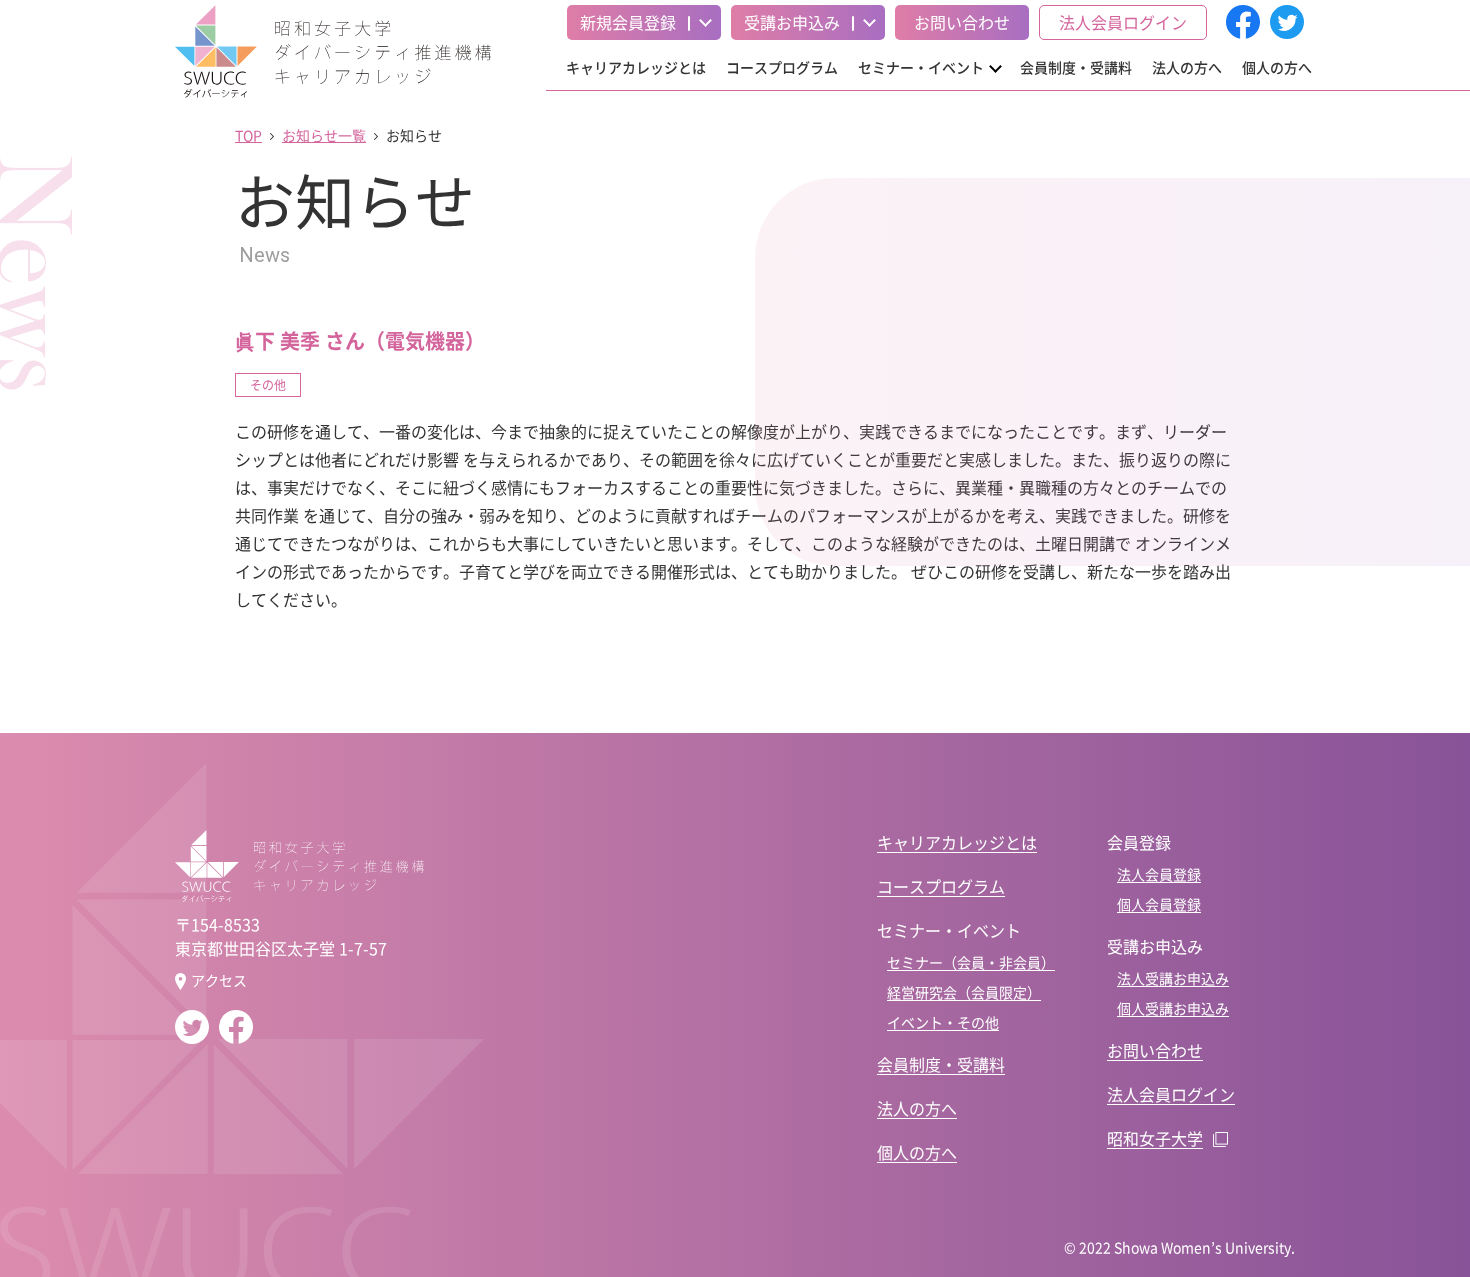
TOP (248, 135)
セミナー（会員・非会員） (971, 962)
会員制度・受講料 (1076, 67)
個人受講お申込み (1173, 1008)
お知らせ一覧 (324, 135)
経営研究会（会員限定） (964, 992)
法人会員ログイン (1123, 22)
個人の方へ (1277, 67)
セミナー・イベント (921, 67)
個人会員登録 (1159, 904)
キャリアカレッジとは (636, 67)
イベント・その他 (943, 1022)
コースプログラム (782, 67)
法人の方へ (1187, 67)
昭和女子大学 (1155, 1138)
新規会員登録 (628, 22)
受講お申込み (792, 22)
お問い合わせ (962, 22)
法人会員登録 (1159, 874)
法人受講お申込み (1173, 978)
